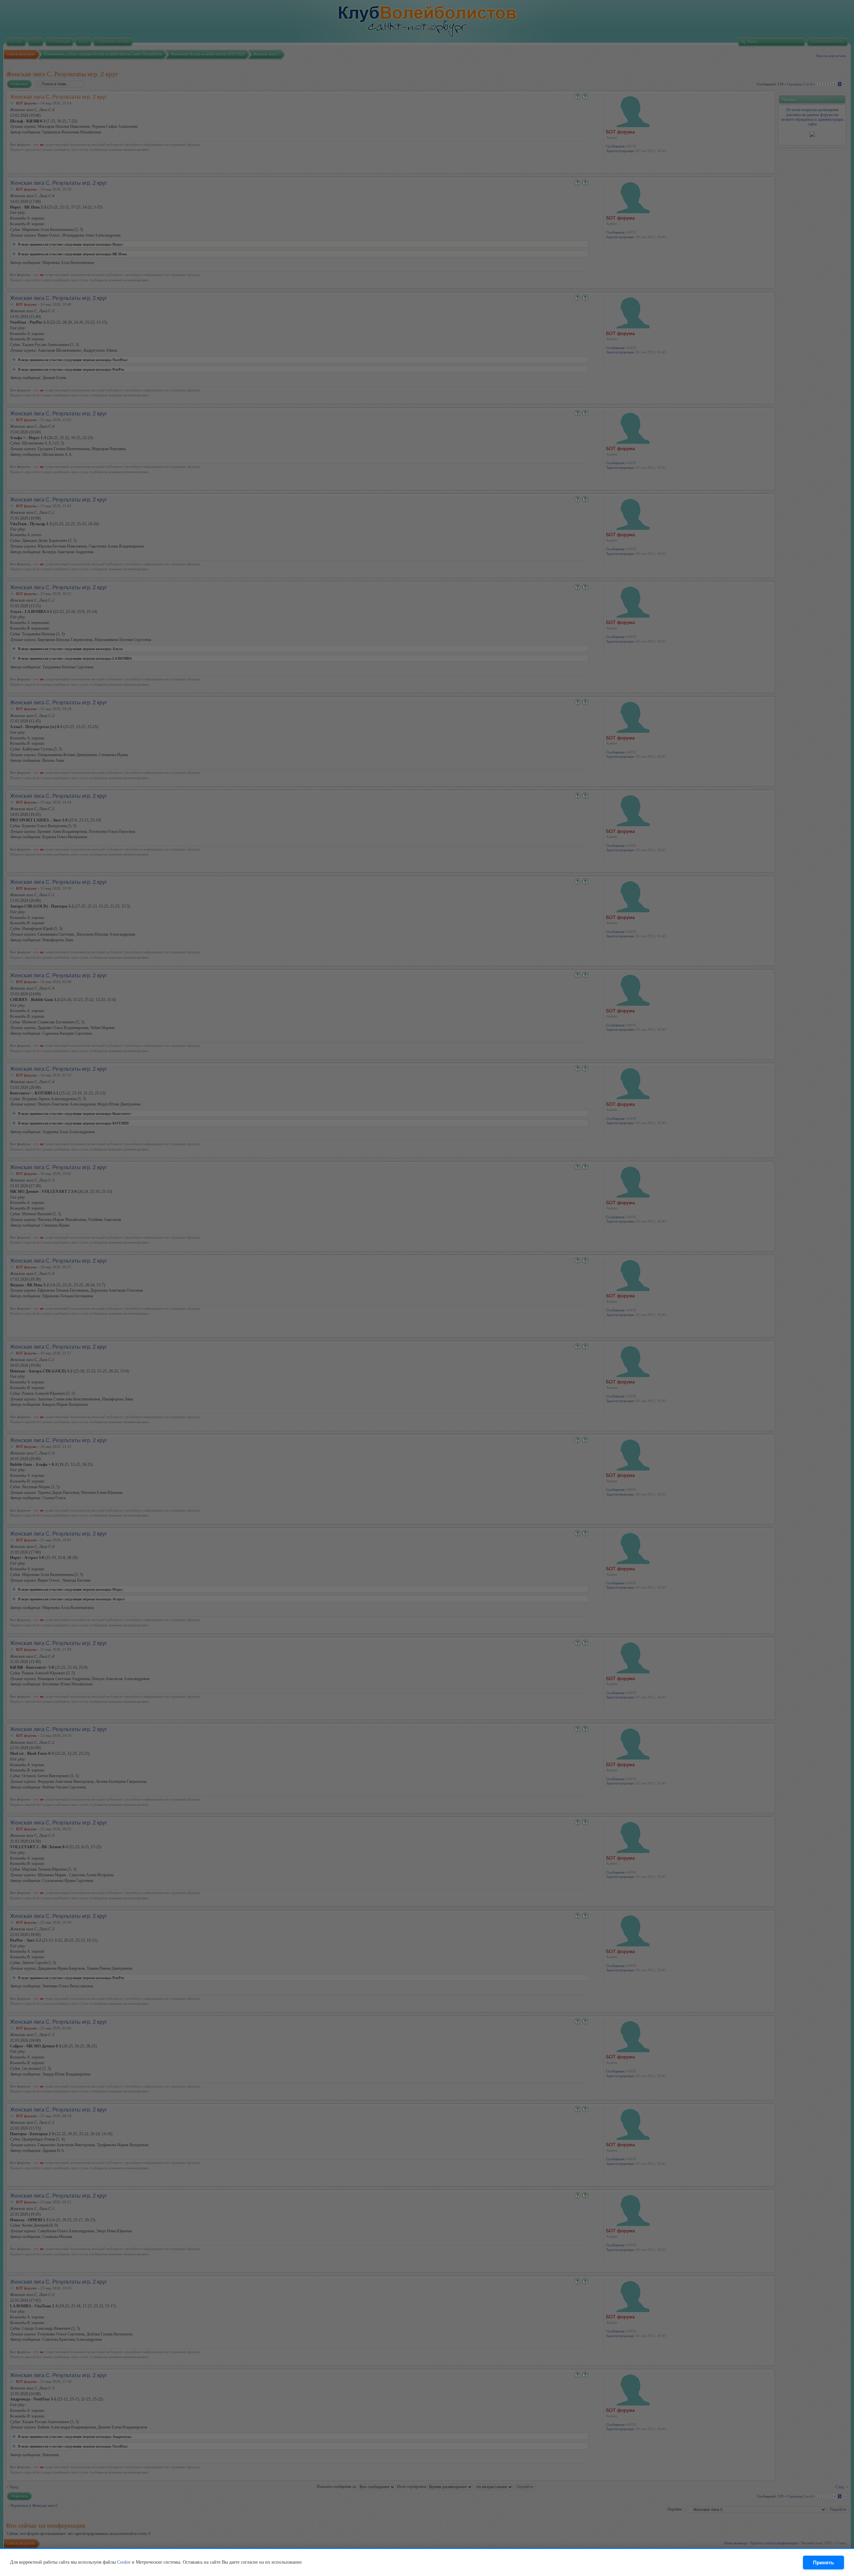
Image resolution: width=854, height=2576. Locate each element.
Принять (823, 2562)
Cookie (124, 2562)
